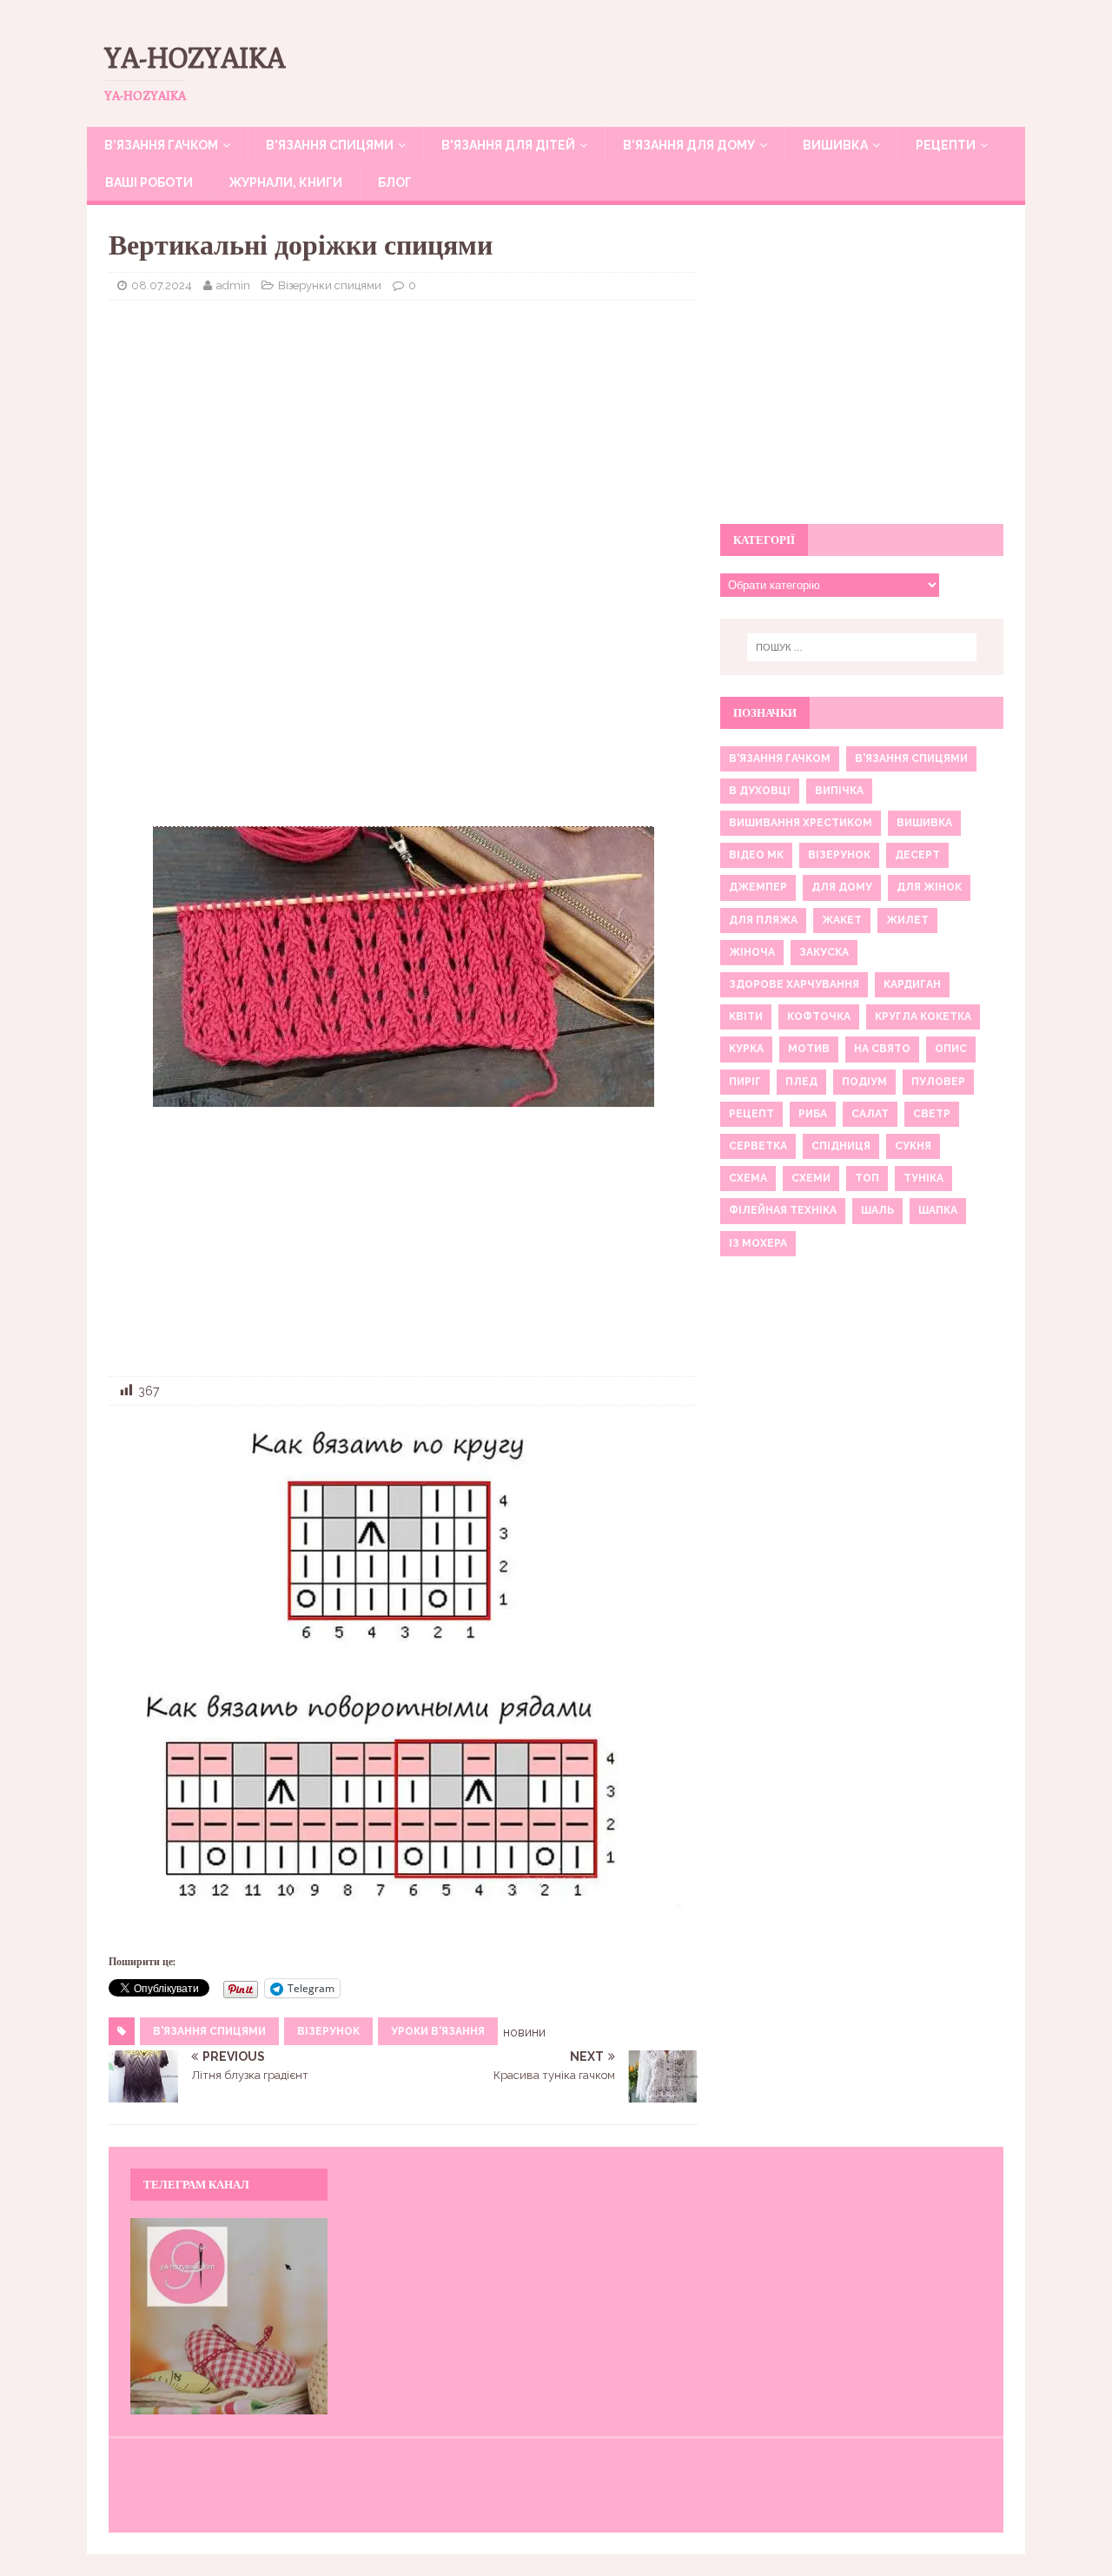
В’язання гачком (161, 145)
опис (951, 1049)
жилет (907, 920)
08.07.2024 (162, 285)
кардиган (912, 984)
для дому (842, 887)
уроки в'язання (438, 2031)
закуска (824, 952)
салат (870, 1114)
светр (932, 1114)
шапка (938, 1210)
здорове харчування (794, 984)
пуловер (938, 1082)
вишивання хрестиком (801, 823)
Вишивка (835, 145)
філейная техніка (783, 1210)
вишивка (924, 823)
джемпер (758, 887)
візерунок (328, 2031)
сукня (913, 1146)
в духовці (760, 791)
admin (233, 285)
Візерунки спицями (330, 285)
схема (748, 1178)
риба (813, 1114)
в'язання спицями (209, 2031)
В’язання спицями (330, 145)
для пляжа (763, 920)
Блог (395, 182)
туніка (923, 1178)
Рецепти (946, 145)
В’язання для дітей (508, 145)
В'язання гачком (780, 758)
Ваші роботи (149, 182)
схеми (811, 1178)
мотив (809, 1049)
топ (867, 1178)
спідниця (841, 1146)
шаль (877, 1210)
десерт (917, 855)
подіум (864, 1082)
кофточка (819, 1016)
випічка (839, 791)
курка (746, 1049)
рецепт (751, 1114)
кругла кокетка (923, 1016)
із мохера (758, 1243)
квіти (746, 1016)
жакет (842, 920)
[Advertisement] (403, 440)
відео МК (756, 855)
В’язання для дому (689, 145)
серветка (758, 1146)
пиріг (745, 1082)
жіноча (752, 952)
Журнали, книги (285, 182)
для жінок (929, 887)
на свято (882, 1049)
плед (801, 1082)
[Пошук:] (862, 647)
